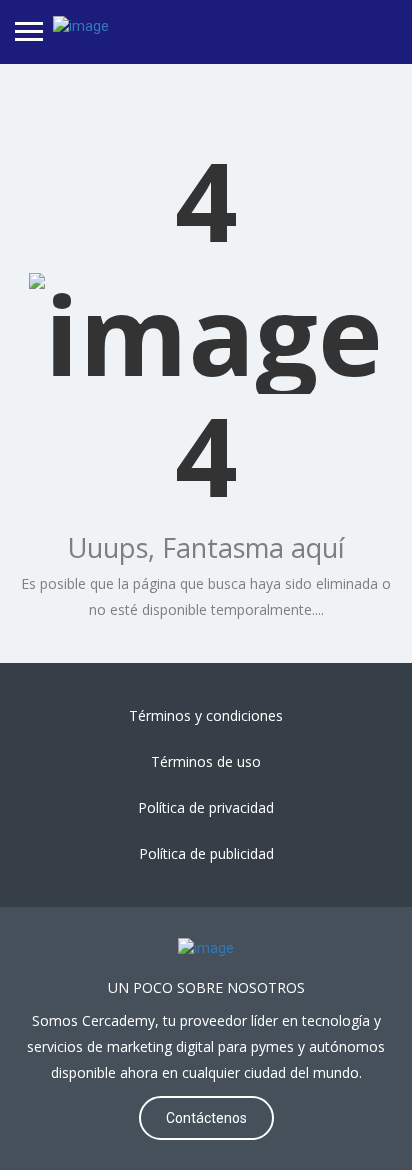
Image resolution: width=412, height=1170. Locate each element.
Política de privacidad (206, 807)
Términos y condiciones (206, 715)
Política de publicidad (206, 853)
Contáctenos (206, 1118)
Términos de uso (206, 761)
